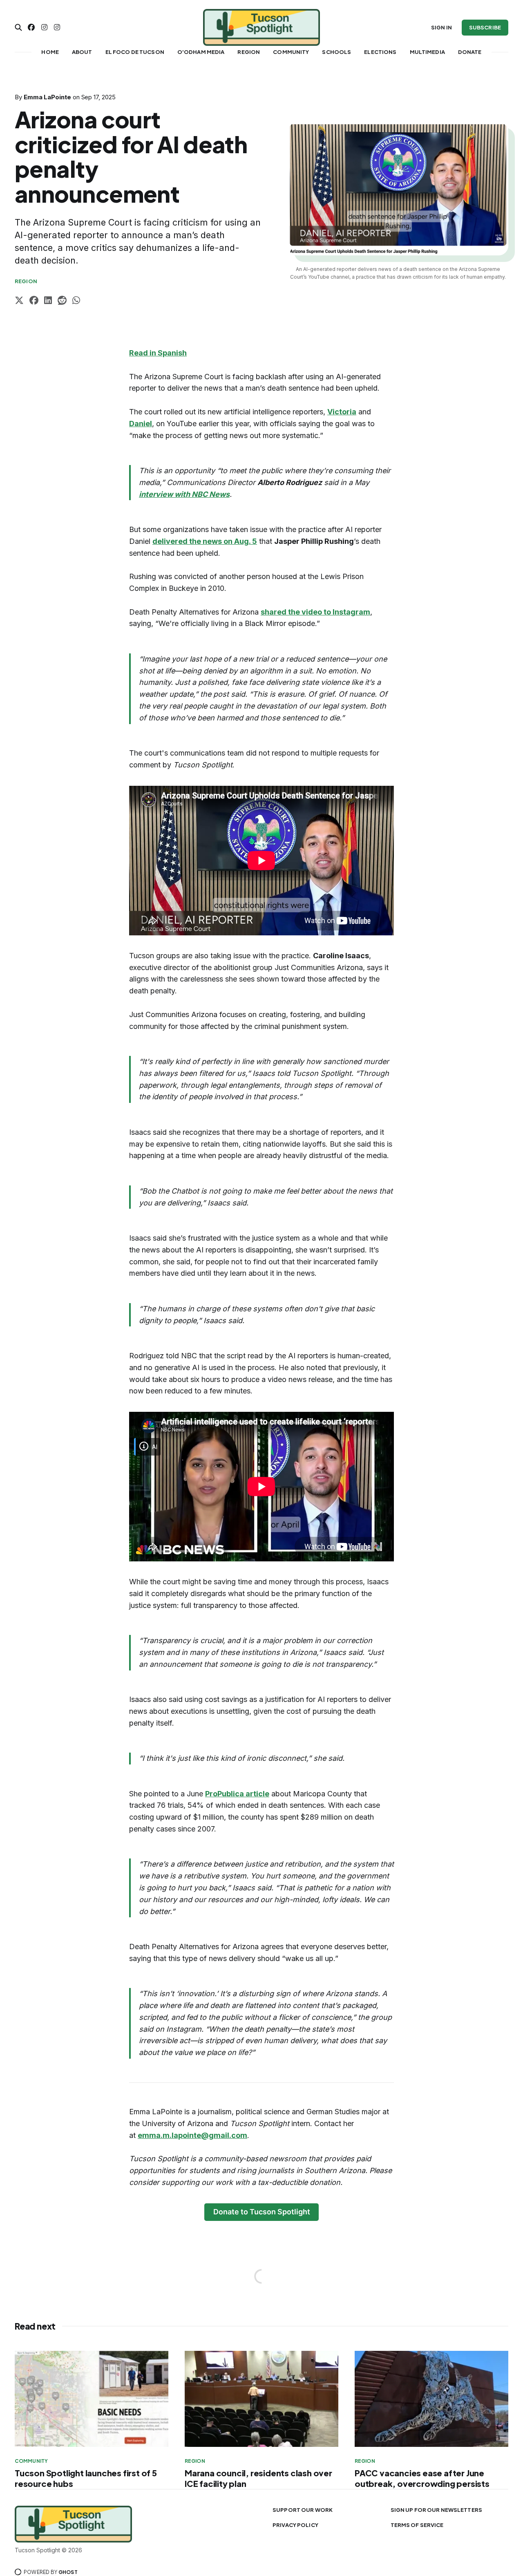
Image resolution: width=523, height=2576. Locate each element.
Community (291, 52)
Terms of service (417, 2525)
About (82, 52)
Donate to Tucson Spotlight (262, 2212)
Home (50, 52)
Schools (336, 52)
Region (249, 52)
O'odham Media (201, 52)
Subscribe (485, 27)
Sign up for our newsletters (437, 2510)
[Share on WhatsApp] (76, 301)
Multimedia (427, 52)
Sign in (441, 27)
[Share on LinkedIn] (48, 301)
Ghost (68, 2572)
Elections (380, 52)
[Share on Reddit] (62, 301)
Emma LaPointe (47, 97)
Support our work (303, 2510)
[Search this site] (18, 27)
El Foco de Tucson (135, 52)
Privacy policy (295, 2525)
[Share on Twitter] (19, 301)
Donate (470, 52)
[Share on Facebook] (34, 301)
